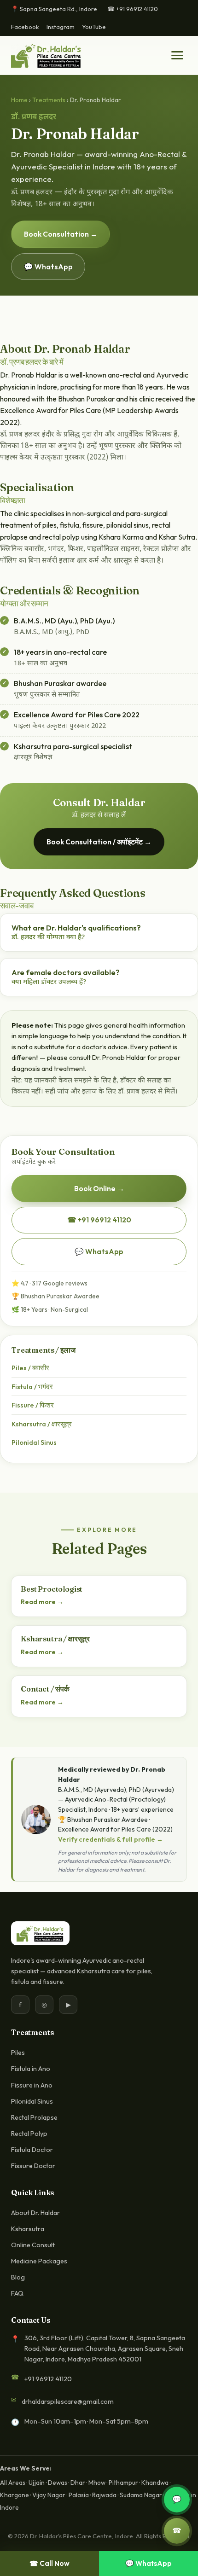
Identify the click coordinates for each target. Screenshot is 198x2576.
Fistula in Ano (31, 2069)
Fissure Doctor (33, 2166)
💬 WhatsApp (48, 267)
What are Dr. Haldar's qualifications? (76, 933)
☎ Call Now (49, 2563)
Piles (18, 2053)
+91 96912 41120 (48, 2379)
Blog (18, 2277)
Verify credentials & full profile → (111, 1839)
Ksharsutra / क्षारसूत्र (42, 1424)
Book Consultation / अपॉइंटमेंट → (99, 842)
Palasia (79, 2495)
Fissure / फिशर (33, 1405)
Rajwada (104, 2495)
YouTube (94, 27)
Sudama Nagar (141, 2495)
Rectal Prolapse (34, 2117)
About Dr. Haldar (35, 2213)
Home (19, 100)
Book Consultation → (61, 234)
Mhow (97, 2483)
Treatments (49, 100)
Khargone (15, 2495)
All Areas (13, 2483)
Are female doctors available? (66, 977)
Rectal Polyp (29, 2134)
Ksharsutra (28, 2229)
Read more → (42, 1602)
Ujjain (37, 2483)
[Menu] (177, 55)
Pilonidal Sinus (34, 1442)
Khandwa (155, 2483)
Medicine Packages (39, 2261)
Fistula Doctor (32, 2150)
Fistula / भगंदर (32, 1387)
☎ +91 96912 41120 (133, 9)
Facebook (25, 27)
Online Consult (33, 2245)
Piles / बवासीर (30, 1368)
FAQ (17, 2293)
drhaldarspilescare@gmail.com (68, 2402)
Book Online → (99, 1188)
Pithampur (123, 2483)
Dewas (58, 2483)
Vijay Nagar (49, 2495)
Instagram (61, 27)
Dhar (78, 2483)
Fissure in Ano (32, 2085)
